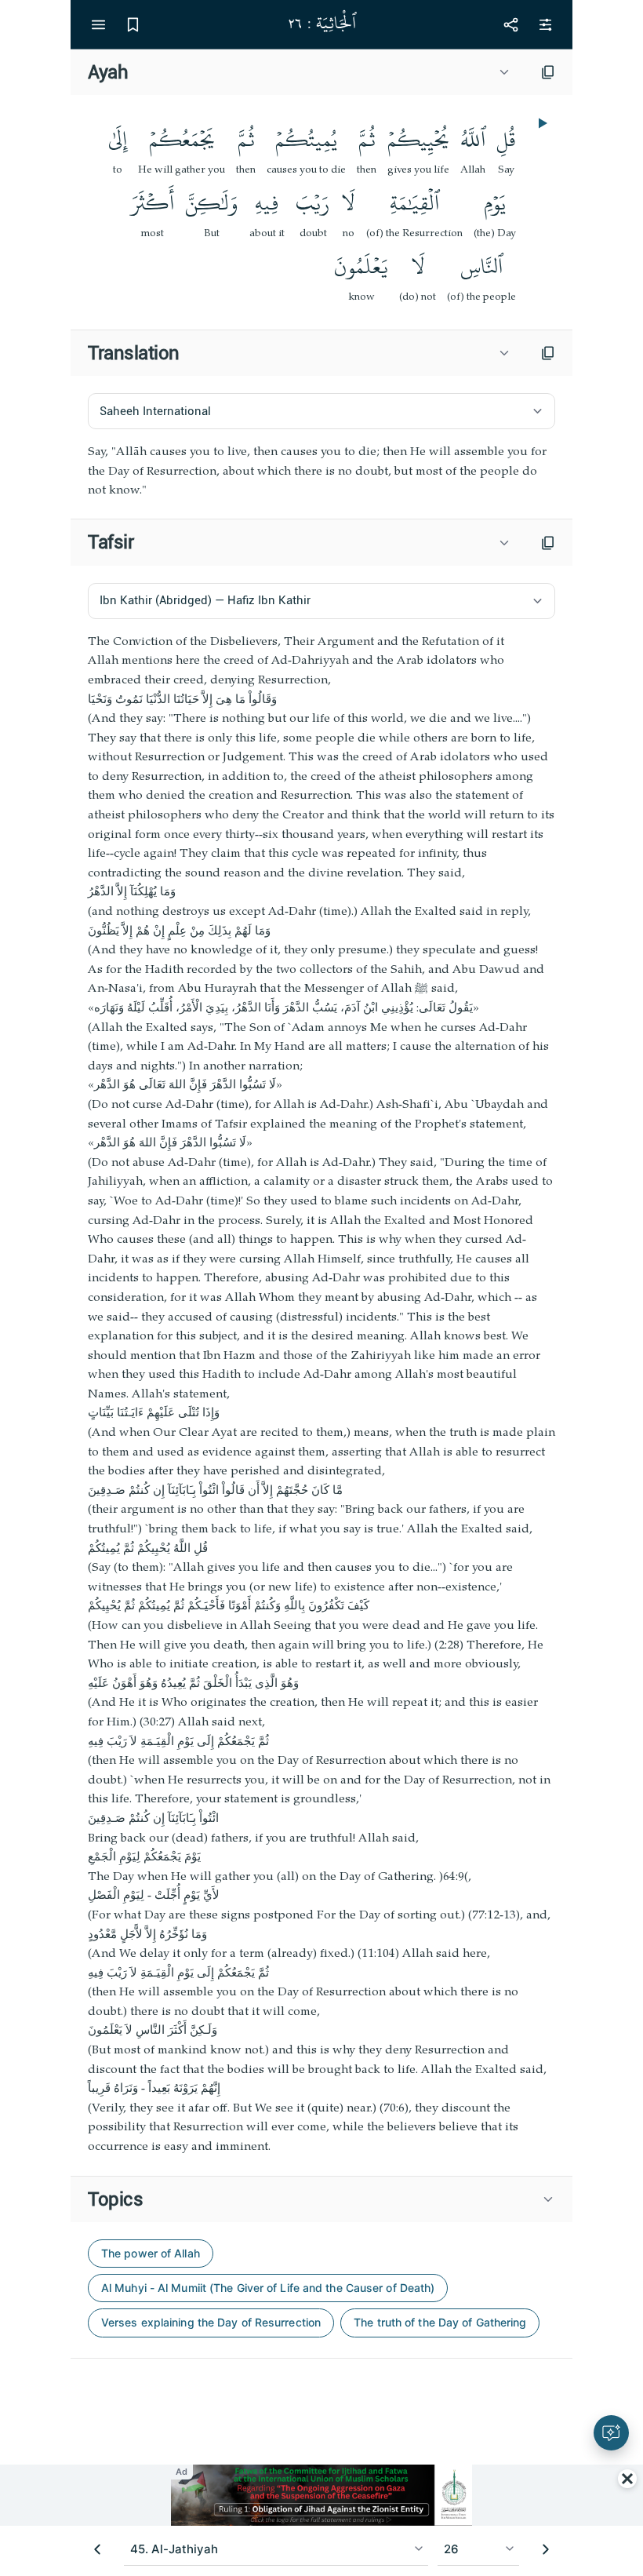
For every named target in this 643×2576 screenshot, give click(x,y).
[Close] (627, 2479)
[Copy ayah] (548, 72)
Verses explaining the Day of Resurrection (211, 2322)
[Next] (546, 2549)
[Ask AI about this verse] (611, 2433)
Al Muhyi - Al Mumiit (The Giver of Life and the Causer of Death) (268, 2288)
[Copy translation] (548, 353)
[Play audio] (541, 123)
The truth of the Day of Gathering (440, 2322)
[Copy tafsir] (548, 543)
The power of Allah (151, 2253)
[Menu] (98, 24)
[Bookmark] (133, 24)
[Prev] (97, 2549)
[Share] (510, 24)
